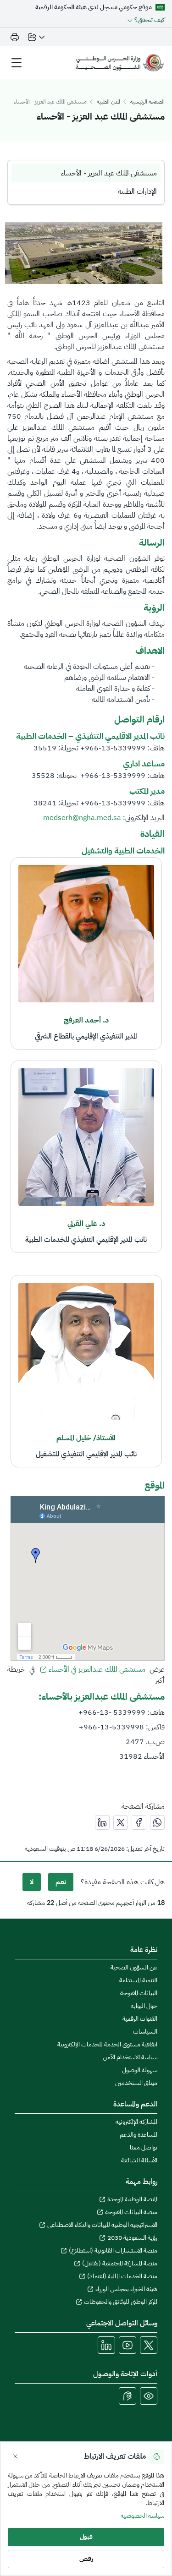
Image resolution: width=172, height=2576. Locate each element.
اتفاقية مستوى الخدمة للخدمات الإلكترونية (107, 2045)
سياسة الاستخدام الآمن (130, 2057)
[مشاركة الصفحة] (36, 37)
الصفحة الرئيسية (147, 102)
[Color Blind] (149, 2396)
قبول (86, 2537)
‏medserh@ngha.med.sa (82, 818)
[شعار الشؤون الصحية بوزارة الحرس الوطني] (119, 63)
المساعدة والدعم (139, 2135)
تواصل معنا (144, 2148)
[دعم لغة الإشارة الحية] (128, 2396)
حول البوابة (144, 2006)
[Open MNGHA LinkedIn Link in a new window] (106, 2345)
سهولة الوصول (140, 2070)
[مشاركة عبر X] (121, 1822)
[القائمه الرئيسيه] (17, 63)
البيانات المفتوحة (139, 1993)
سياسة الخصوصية (142, 2516)
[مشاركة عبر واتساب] (157, 1822)
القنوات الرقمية (140, 2019)
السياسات (145, 2032)
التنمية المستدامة (138, 1980)
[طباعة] (15, 37)
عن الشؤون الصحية (134, 1968)
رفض (86, 2559)
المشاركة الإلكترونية (136, 2122)
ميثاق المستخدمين (136, 2083)
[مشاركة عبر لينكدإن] (102, 1822)
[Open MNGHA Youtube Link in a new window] (128, 2345)
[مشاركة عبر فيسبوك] (139, 1822)
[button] (145, 20)
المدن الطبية (108, 102)
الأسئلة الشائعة (139, 2160)
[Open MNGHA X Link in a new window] (149, 2345)
